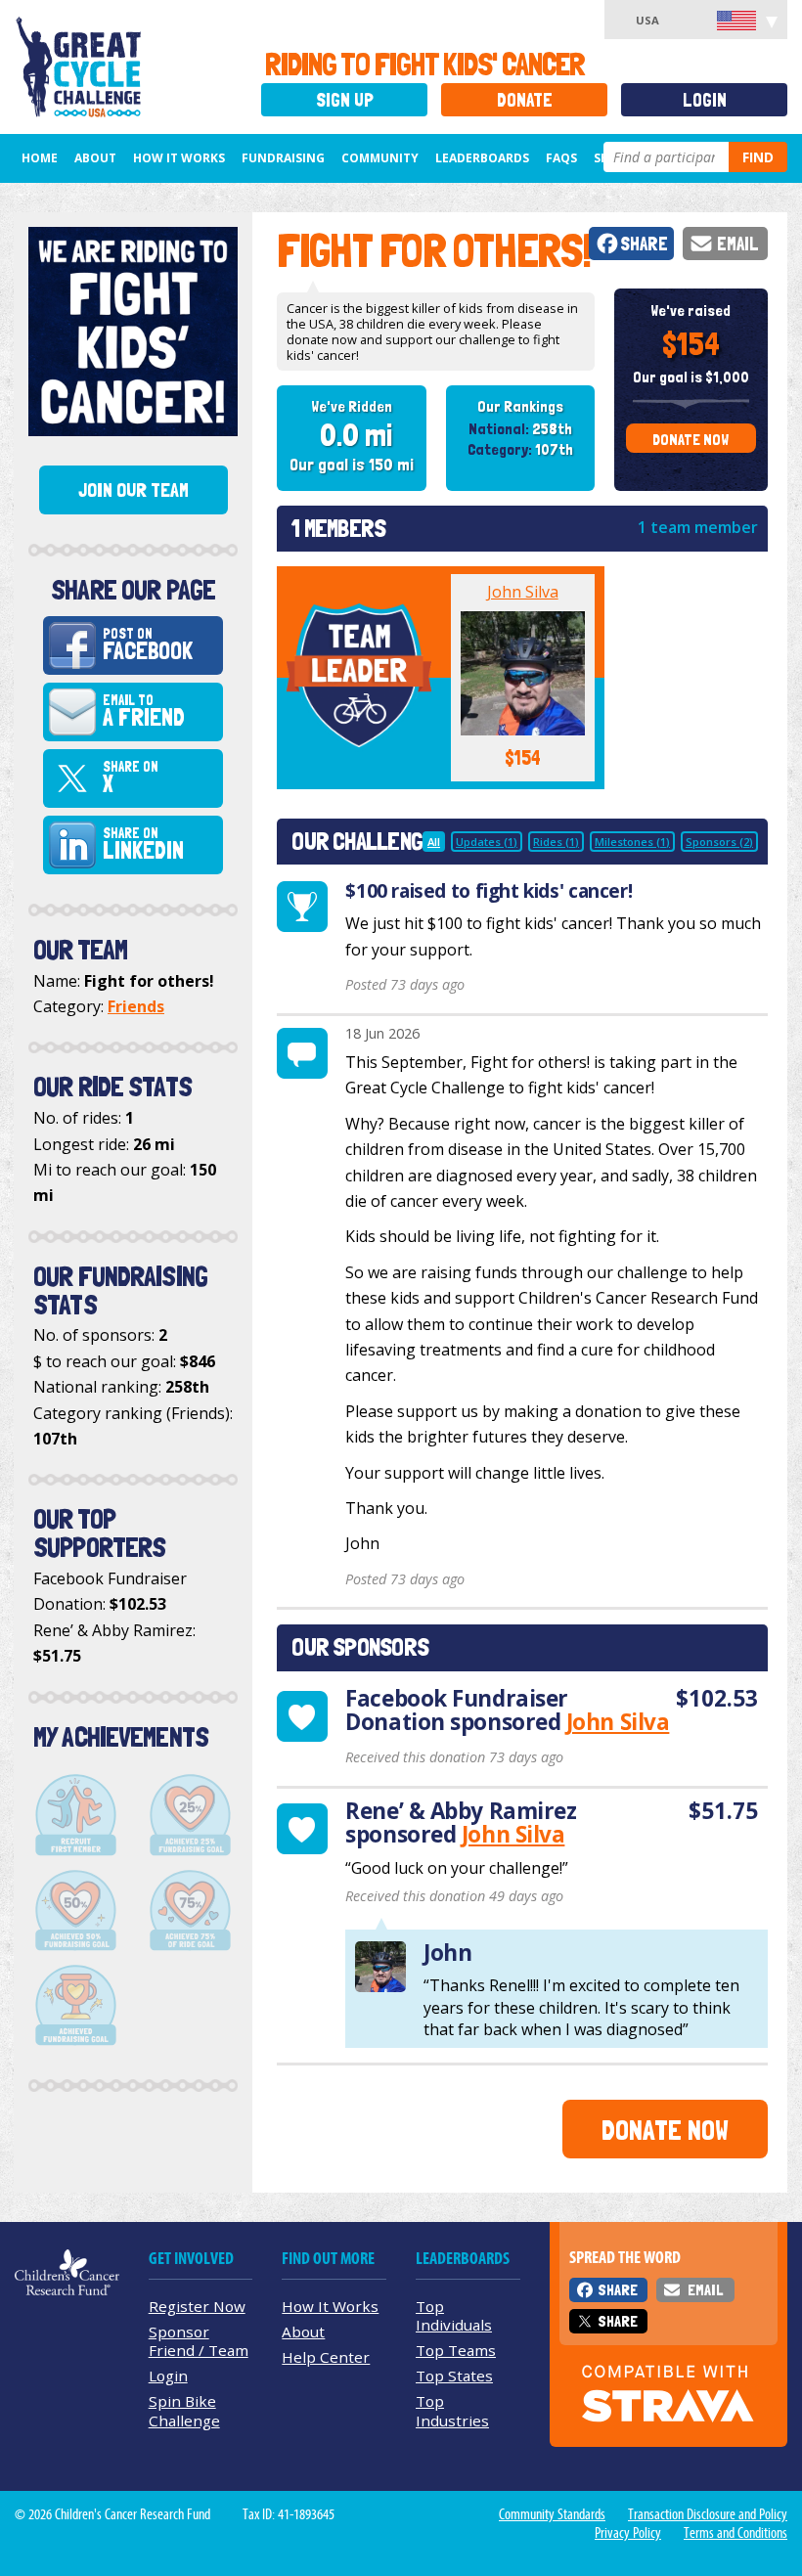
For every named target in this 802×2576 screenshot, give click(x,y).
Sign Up (345, 100)
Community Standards (552, 2514)
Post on (148, 645)
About (95, 158)
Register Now (197, 2306)
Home (40, 158)
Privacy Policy (628, 2533)
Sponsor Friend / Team (199, 2341)
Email (738, 244)
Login (705, 100)
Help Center (326, 2357)
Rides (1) (556, 842)
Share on (130, 778)
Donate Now (691, 440)
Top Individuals (454, 2315)
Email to (144, 712)
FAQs (561, 158)
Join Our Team (134, 490)
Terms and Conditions (735, 2533)
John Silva (523, 592)
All (434, 842)
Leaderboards (482, 158)
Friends (136, 1006)
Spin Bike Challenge (184, 2410)
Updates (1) (487, 842)
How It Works (179, 158)
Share (644, 244)
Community (380, 158)
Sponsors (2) (719, 842)
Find (758, 157)
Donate (525, 100)
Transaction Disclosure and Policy (708, 2514)
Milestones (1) (632, 842)
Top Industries (452, 2410)
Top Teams (456, 2350)
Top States (454, 2376)
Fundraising (283, 158)
